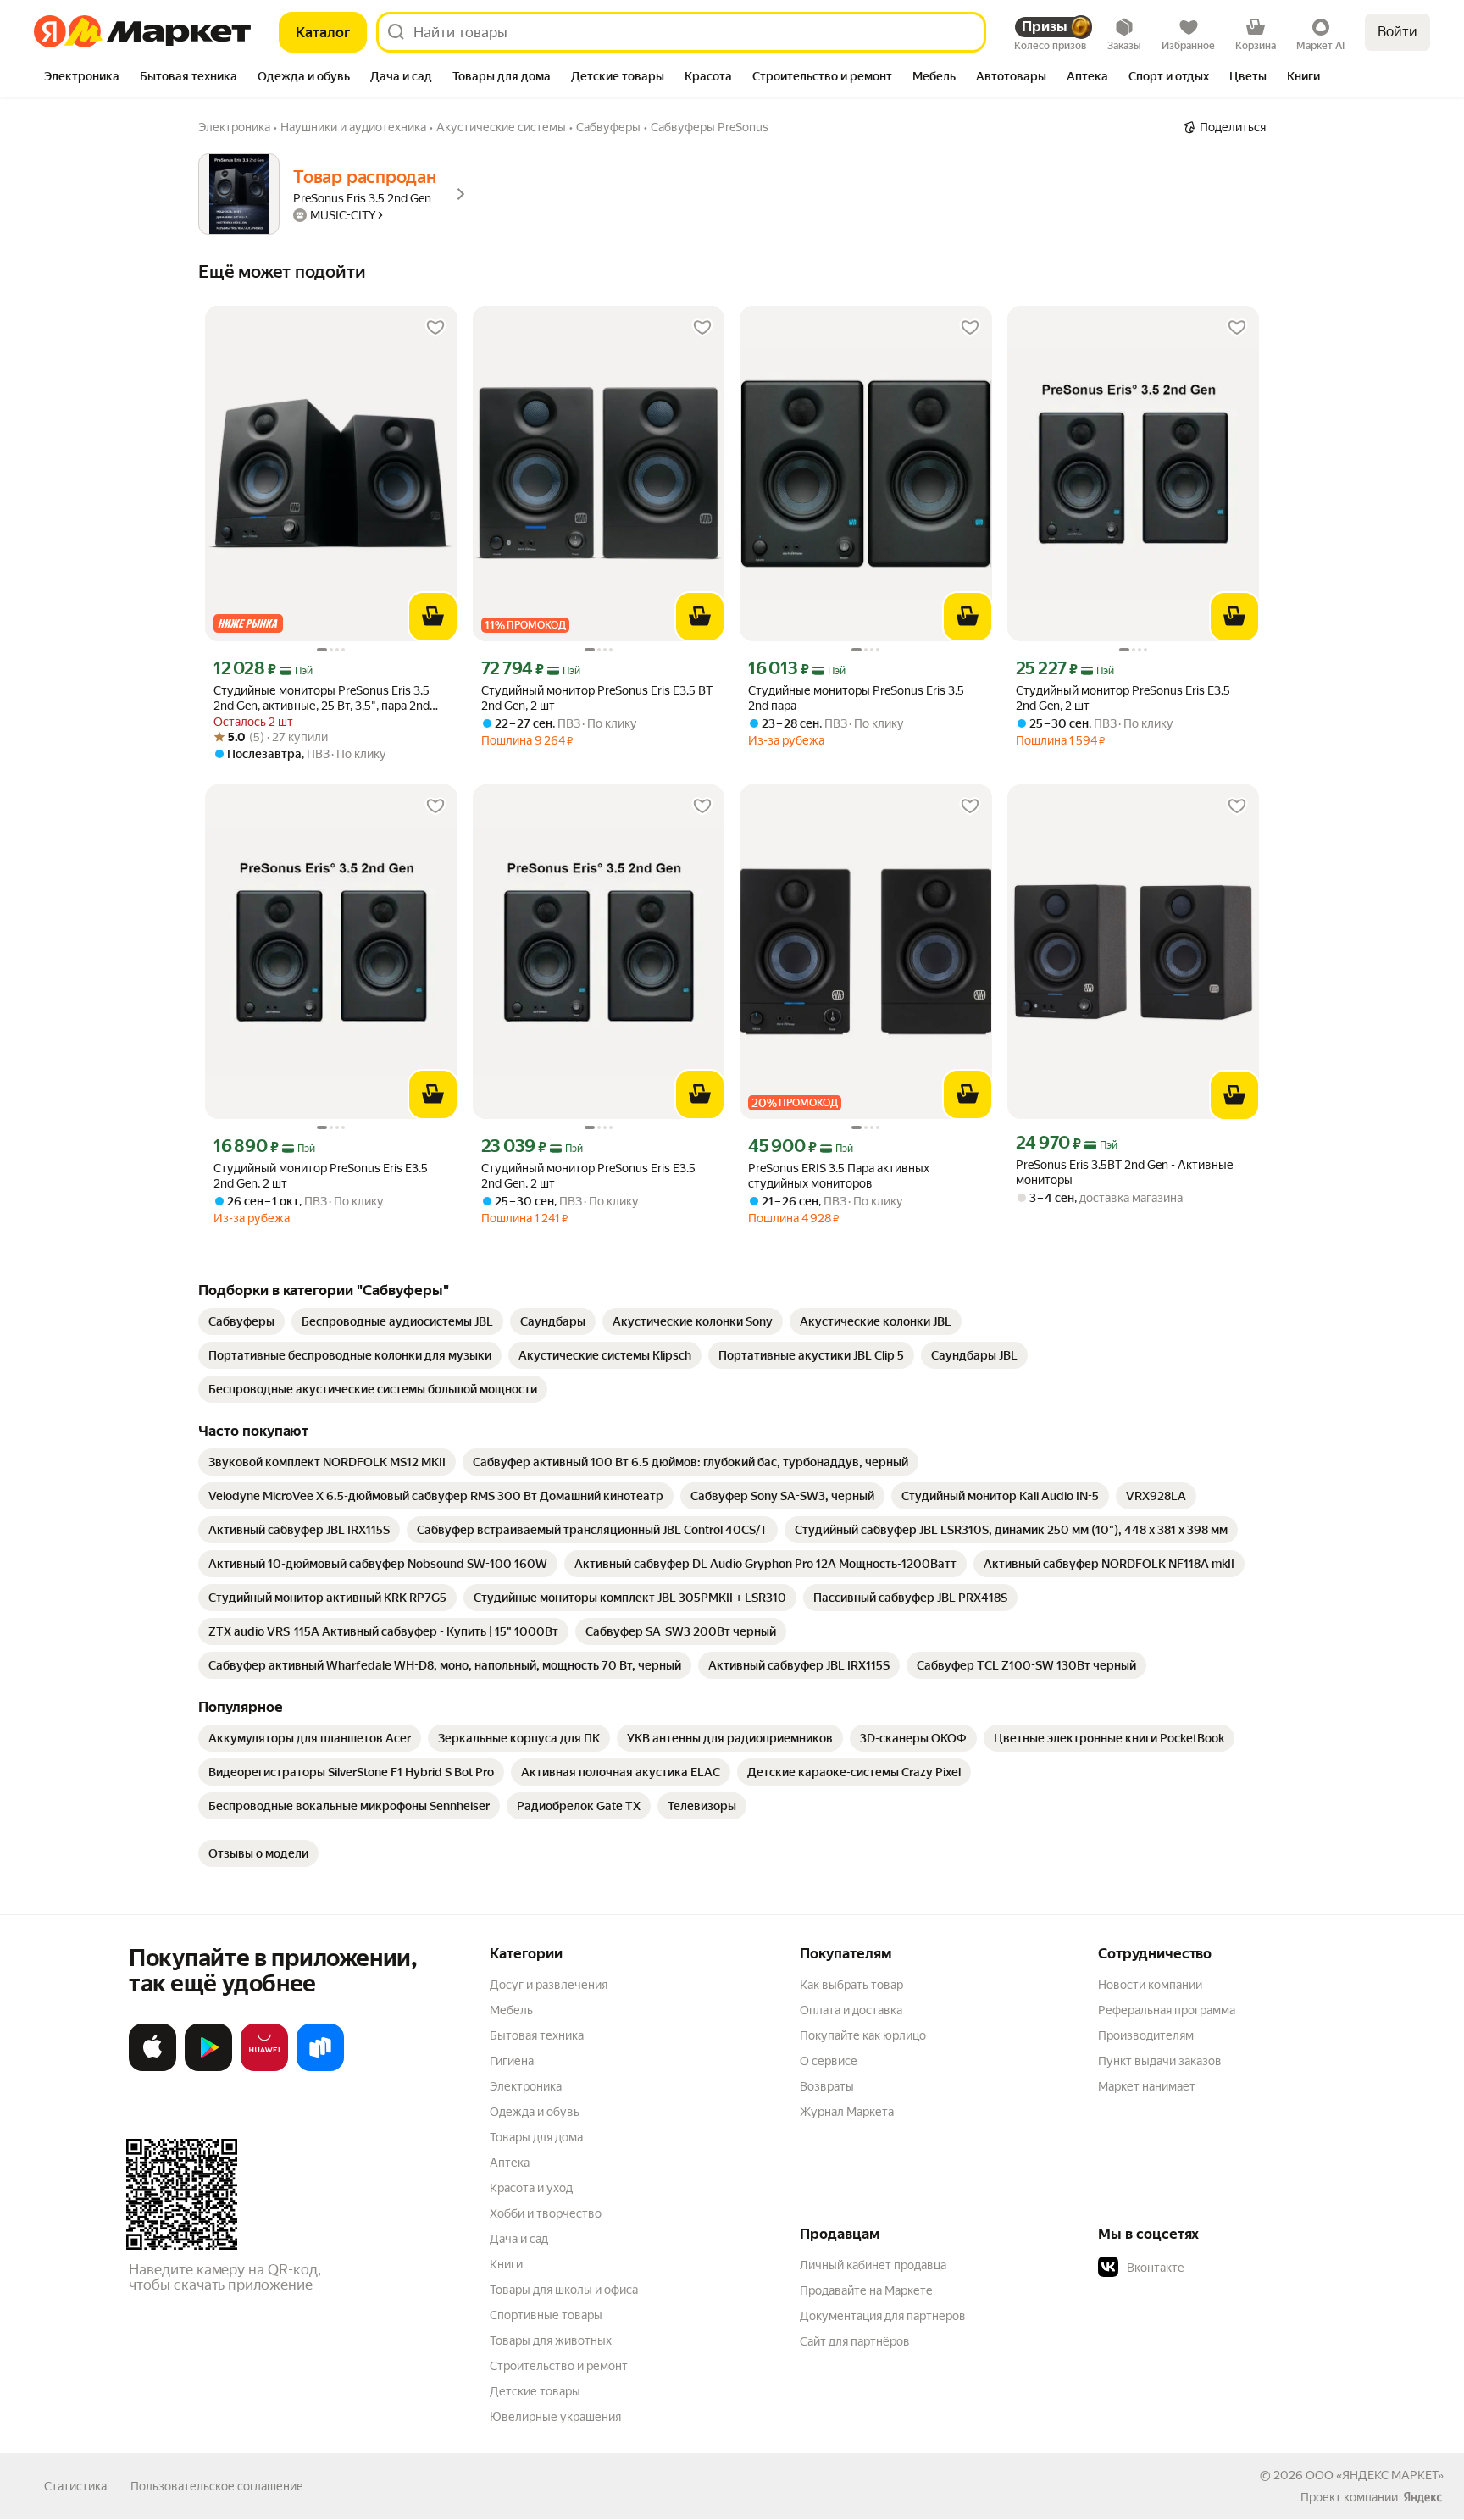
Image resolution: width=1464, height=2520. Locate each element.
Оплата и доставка (851, 2010)
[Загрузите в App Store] (152, 2068)
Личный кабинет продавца (873, 2265)
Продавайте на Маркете (866, 2290)
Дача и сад (519, 2239)
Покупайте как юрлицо (863, 2035)
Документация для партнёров (883, 2316)
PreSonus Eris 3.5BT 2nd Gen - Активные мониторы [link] (1125, 1172)
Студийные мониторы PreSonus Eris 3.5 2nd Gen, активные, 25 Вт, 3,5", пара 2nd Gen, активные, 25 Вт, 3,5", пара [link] (322, 698)
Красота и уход (531, 2188)
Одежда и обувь (535, 2112)
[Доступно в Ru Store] (320, 2068)
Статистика (75, 2486)
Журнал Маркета (847, 2112)
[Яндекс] (1422, 2497)
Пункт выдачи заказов (1160, 2061)
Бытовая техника (537, 2035)
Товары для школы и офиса (564, 2290)
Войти (1397, 32)
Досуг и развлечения (549, 1985)
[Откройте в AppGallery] (264, 2068)
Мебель (511, 2010)
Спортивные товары (546, 2315)
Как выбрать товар (851, 1985)
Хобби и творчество (546, 2213)
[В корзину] (433, 617)
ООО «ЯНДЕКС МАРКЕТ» (1375, 2475)
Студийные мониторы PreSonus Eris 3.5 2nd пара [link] (856, 698)
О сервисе (829, 2061)
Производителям (1146, 2035)
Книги (506, 2264)
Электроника (526, 2086)
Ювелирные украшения (555, 2417)
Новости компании (1150, 1985)
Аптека (510, 2163)
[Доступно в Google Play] (208, 2068)
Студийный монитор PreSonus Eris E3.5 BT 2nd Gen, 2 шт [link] (597, 698)
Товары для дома (536, 2137)
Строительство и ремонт (559, 2366)
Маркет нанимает (1147, 2086)
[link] (241, 1321)
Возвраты (827, 2086)
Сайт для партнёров (855, 2341)
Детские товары (535, 2391)
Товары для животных (551, 2340)
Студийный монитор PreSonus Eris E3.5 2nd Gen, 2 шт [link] (1123, 698)
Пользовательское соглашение (217, 2486)
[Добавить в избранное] (435, 328)
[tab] (82, 78)
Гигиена (512, 2061)
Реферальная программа (1167, 2010)
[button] (1217, 2268)
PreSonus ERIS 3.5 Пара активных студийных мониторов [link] (839, 1176)
